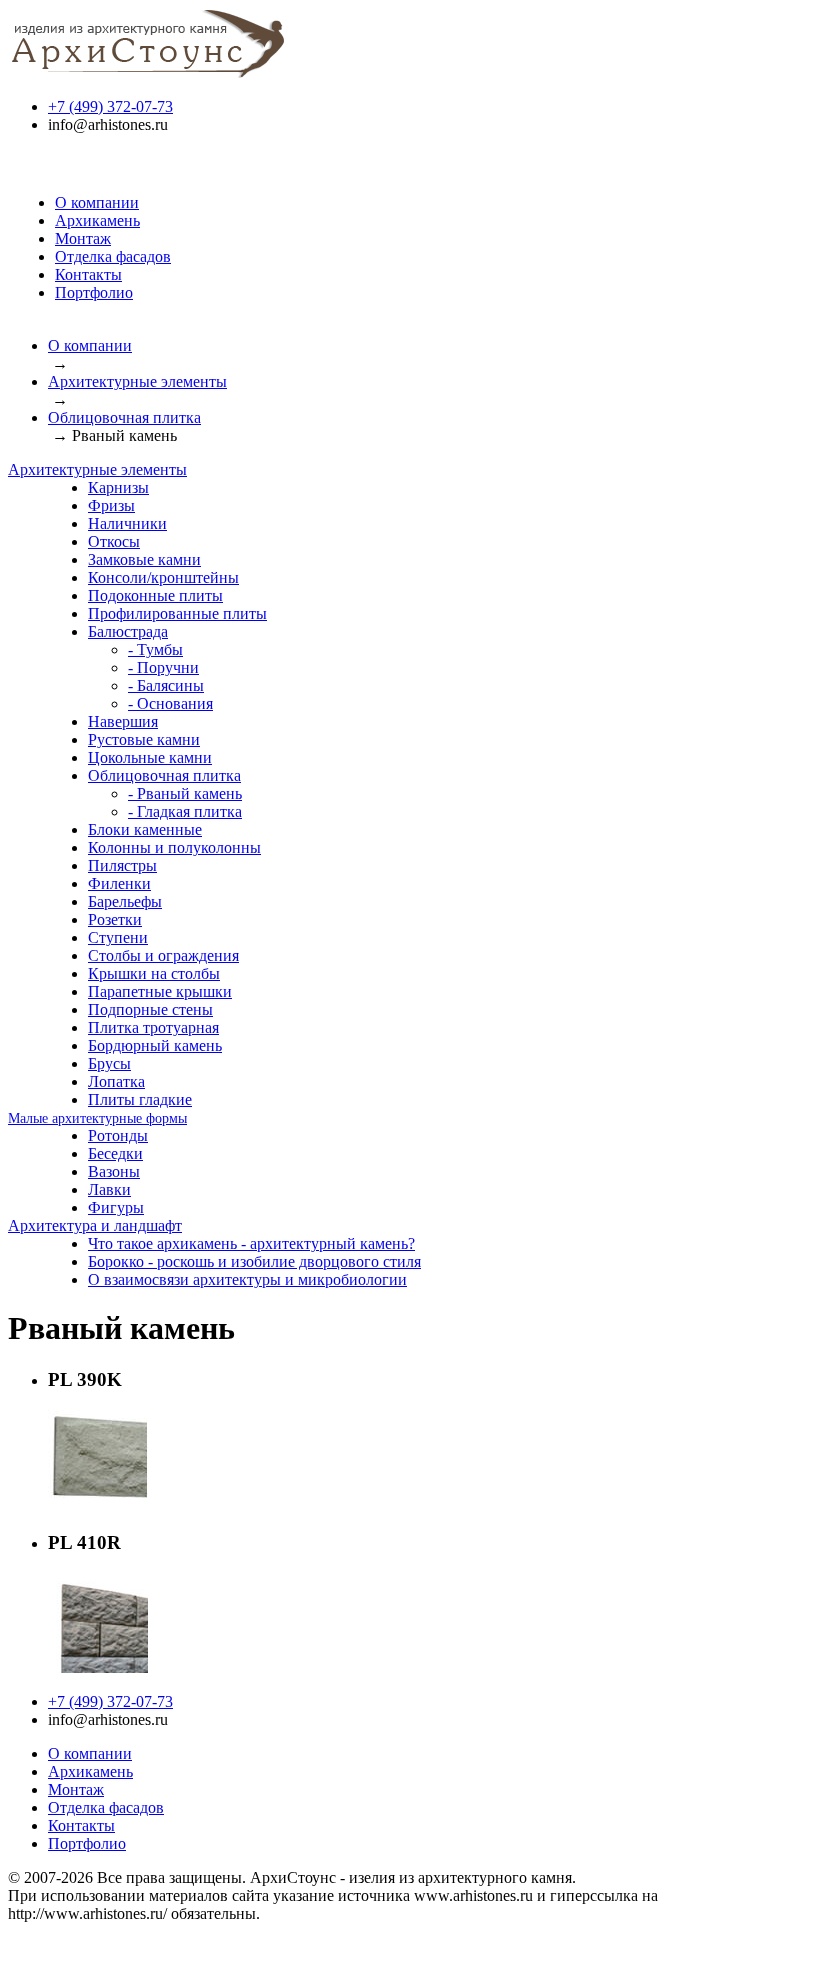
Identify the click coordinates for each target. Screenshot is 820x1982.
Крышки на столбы (154, 973)
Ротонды (118, 1135)
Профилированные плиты (177, 613)
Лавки (109, 1189)
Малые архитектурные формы (97, 1118)
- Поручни (163, 667)
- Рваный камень (185, 793)
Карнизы (118, 487)
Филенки (119, 883)
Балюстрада (128, 631)
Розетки (115, 919)
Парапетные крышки (160, 991)
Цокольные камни (150, 757)
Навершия (123, 721)
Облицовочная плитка (124, 417)
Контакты (88, 274)
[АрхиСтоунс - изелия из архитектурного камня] (148, 72)
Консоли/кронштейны (163, 577)
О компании (97, 202)
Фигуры (116, 1207)
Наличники (127, 523)
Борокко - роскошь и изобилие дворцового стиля (254, 1261)
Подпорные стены (150, 1009)
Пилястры (122, 865)
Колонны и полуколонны (174, 847)
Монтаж (83, 238)
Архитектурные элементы (137, 381)
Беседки (115, 1153)
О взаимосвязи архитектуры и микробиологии (247, 1279)
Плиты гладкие (140, 1099)
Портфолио (94, 292)
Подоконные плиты (155, 595)
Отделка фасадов (113, 256)
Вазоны (114, 1171)
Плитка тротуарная (153, 1027)
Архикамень (97, 220)
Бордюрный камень (155, 1045)
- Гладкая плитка (185, 811)
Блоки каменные (145, 829)
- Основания (170, 703)
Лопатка (116, 1081)
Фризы (111, 505)
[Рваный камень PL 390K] (98, 1504)
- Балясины (166, 685)
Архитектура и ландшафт (95, 1225)
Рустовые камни (144, 739)
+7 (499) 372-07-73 (110, 106)
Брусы (109, 1063)
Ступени (118, 937)
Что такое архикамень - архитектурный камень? (251, 1243)
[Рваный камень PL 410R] (98, 1667)
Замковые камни (144, 559)
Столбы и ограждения (163, 955)
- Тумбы (155, 649)
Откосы (114, 541)
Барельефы (125, 901)
